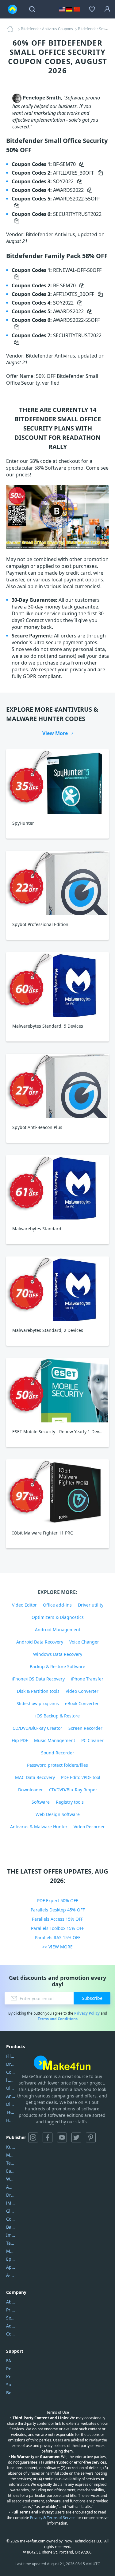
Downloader (31, 1790)
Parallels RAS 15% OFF (58, 1937)
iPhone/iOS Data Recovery (38, 1679)
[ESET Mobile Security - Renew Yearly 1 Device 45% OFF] (57, 1390)
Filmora (11, 2056)
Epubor (11, 2259)
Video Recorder (89, 1827)
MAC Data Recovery (35, 1777)
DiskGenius (11, 2104)
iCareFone (11, 2080)
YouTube (62, 2137)
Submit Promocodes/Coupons (11, 2385)
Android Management (58, 1630)
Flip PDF (20, 1740)
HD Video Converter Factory (11, 2120)
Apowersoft (11, 2267)
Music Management (55, 1740)
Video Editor (24, 1605)
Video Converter (82, 1691)
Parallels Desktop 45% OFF (58, 1910)
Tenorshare (11, 2163)
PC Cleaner (92, 1740)
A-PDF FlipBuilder (11, 2275)
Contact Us (11, 2334)
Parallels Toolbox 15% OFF (57, 1928)
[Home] (12, 29)
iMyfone (11, 2203)
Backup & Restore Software (57, 1666)
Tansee (11, 2243)
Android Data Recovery (40, 1642)
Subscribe (92, 1998)
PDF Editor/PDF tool (81, 1777)
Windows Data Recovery (58, 1654)
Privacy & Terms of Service (53, 2518)
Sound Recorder (58, 1753)
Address (11, 2326)
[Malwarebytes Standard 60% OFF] (57, 1187)
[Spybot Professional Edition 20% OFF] (57, 883)
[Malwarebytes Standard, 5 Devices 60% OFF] (57, 984)
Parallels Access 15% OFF (57, 1919)
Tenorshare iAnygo (11, 2112)
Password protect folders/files (57, 1765)
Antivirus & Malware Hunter (39, 1827)
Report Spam (11, 2369)
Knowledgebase (11, 2377)
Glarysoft (11, 2211)
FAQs (11, 2361)
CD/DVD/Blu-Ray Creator (37, 1728)
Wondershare (11, 2179)
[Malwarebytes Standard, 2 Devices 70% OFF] (57, 1289)
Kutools (11, 2147)
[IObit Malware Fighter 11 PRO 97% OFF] (57, 1492)
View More (55, 733)
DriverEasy (11, 2064)
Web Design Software (58, 1814)
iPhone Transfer (87, 1679)
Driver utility (91, 1605)
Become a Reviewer (11, 2393)
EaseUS (11, 2171)
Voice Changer (84, 1642)
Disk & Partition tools (38, 1691)
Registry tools (70, 1802)
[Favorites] (92, 9)
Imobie (11, 2235)
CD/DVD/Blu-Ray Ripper (73, 1790)
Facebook (48, 2137)
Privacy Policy (87, 2013)
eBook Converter (82, 1703)
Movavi (11, 2155)
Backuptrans (11, 2227)
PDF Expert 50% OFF (57, 1901)
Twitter (76, 2137)
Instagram (33, 2137)
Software (41, 1802)
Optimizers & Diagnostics (58, 1617)
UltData (11, 2088)
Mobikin (11, 2251)
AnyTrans (11, 2096)
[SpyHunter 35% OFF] (57, 781)
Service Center (11, 2318)
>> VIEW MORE (57, 1947)
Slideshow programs (38, 1703)
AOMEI (11, 2187)
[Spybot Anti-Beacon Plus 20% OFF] (57, 1086)
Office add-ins (57, 1605)
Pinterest (91, 2137)
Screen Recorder (85, 1728)
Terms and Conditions (58, 2019)
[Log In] (107, 9)
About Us (11, 2302)
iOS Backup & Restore (57, 1716)
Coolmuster (11, 2072)
